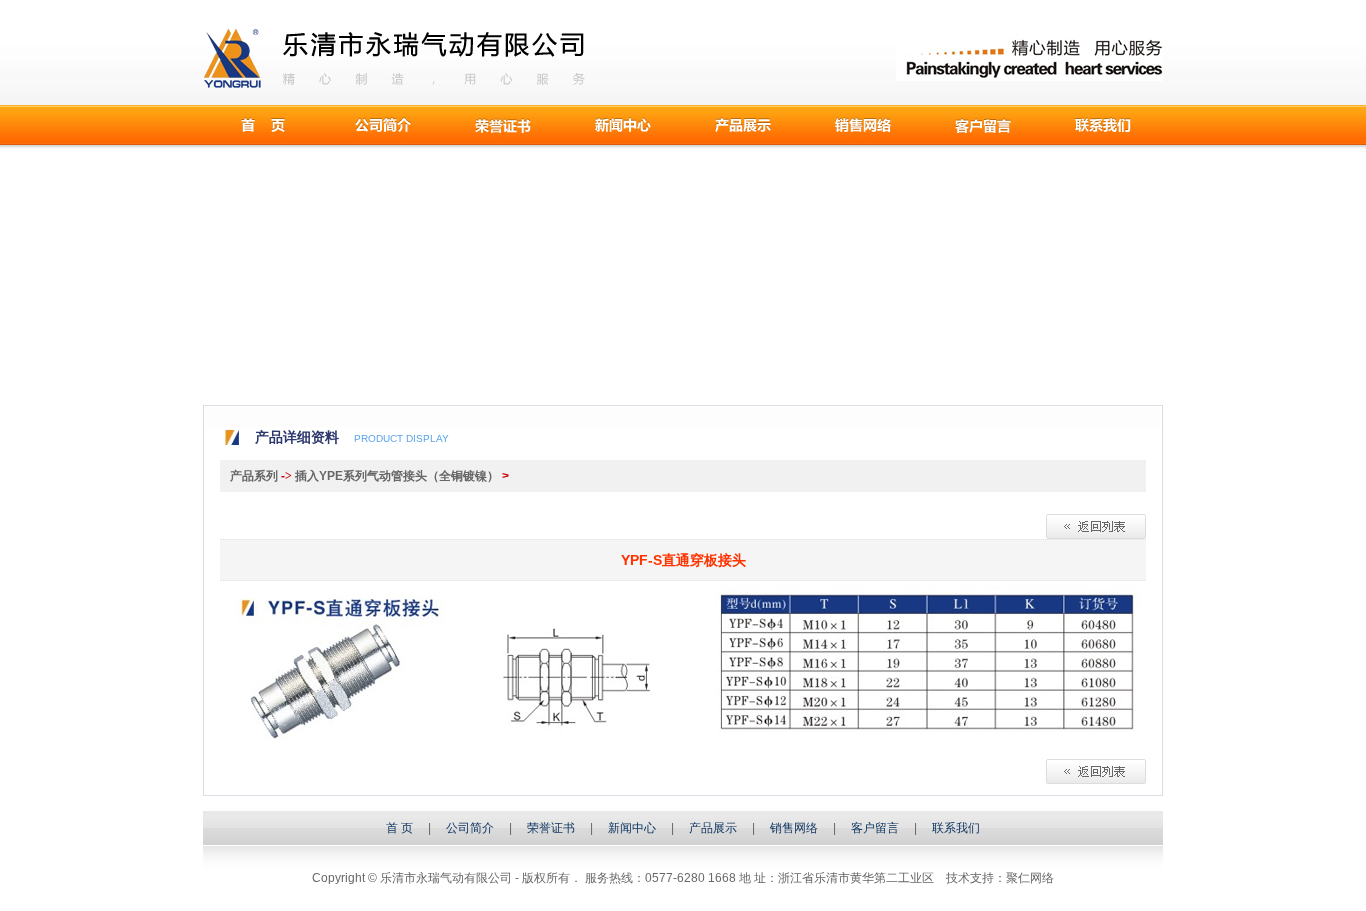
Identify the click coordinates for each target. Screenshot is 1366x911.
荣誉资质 (503, 125)
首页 (263, 125)
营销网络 (863, 125)
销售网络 (794, 828)
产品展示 (743, 125)
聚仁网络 (1030, 878)
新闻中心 (632, 828)
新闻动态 (623, 125)
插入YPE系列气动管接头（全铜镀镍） (397, 476)
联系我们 (1103, 125)
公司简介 (383, 125)
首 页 (399, 828)
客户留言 (983, 125)
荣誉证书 (551, 828)
